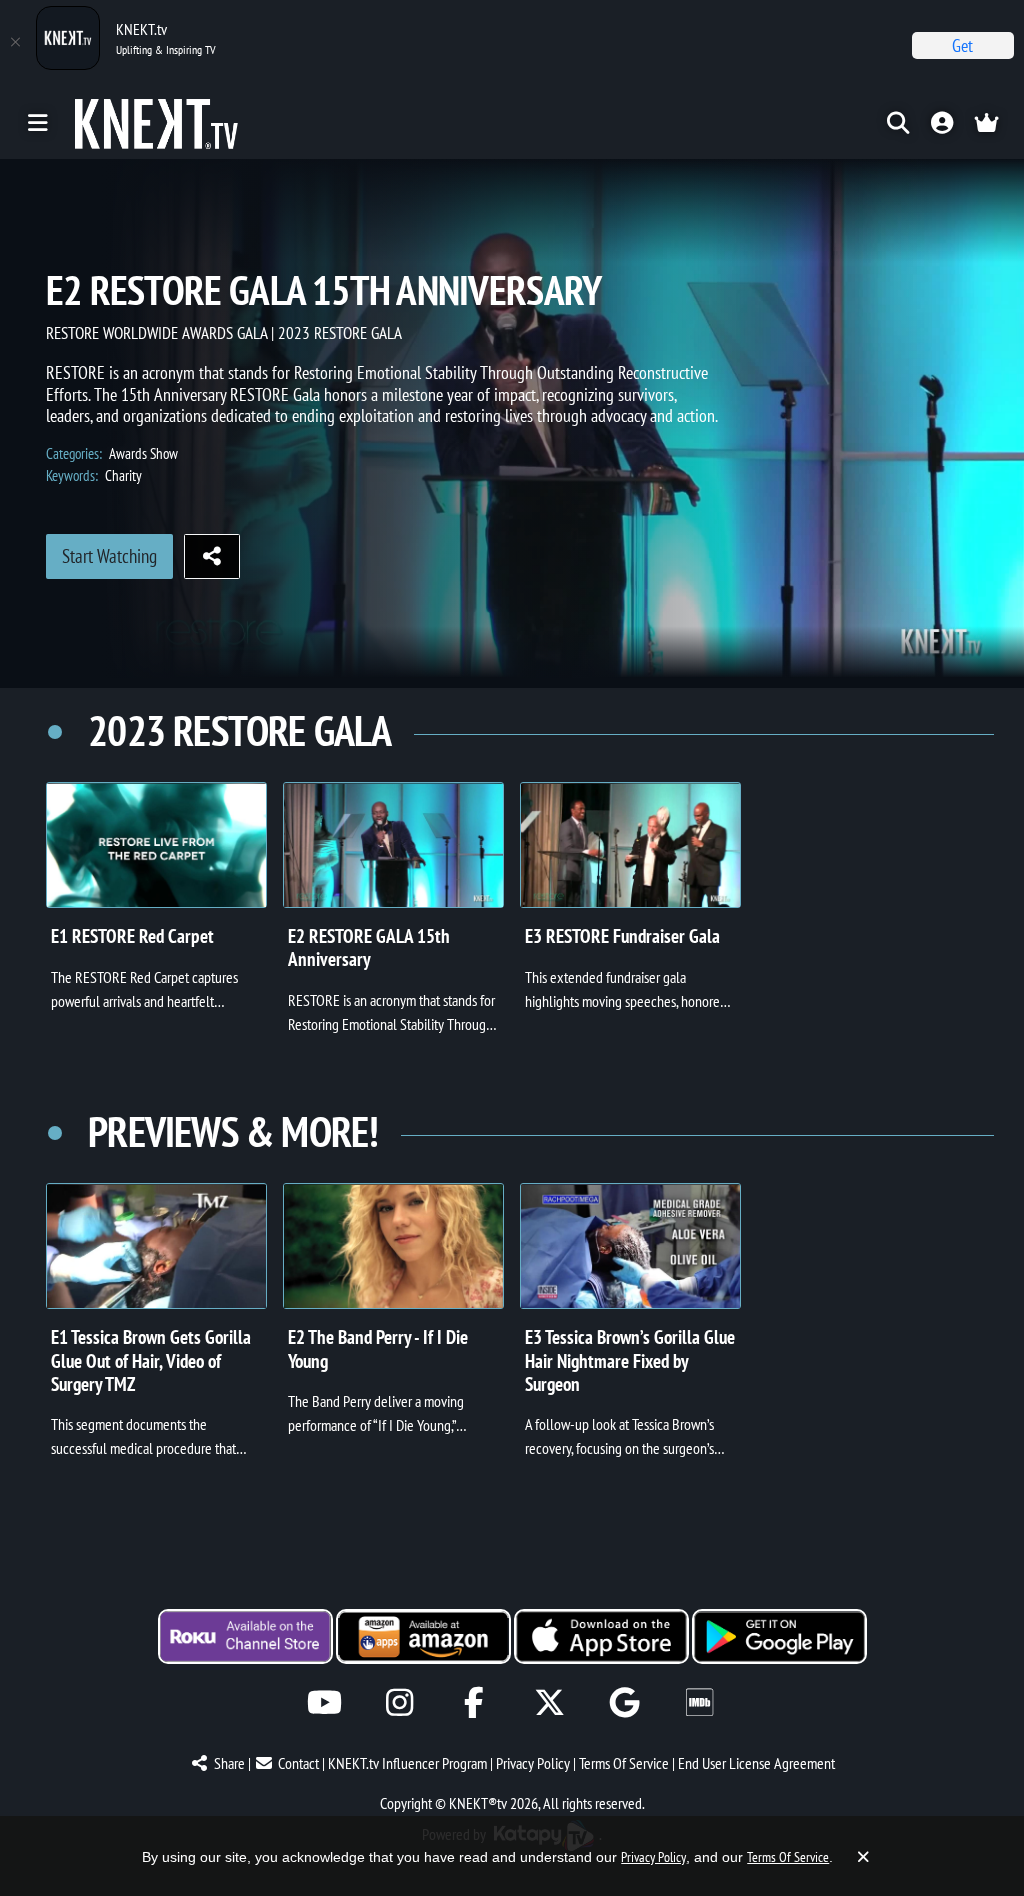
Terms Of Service (624, 1763)
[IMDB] (699, 1702)
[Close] (15, 42)
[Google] (624, 1702)
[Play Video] (156, 845)
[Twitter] (549, 1702)
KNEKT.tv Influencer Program (407, 1763)
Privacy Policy (533, 1763)
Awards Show (143, 453)
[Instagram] (399, 1702)
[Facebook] (474, 1702)
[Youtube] (324, 1702)
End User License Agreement (756, 1763)
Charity (123, 475)
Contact (298, 1763)
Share (229, 1763)
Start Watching (109, 556)
